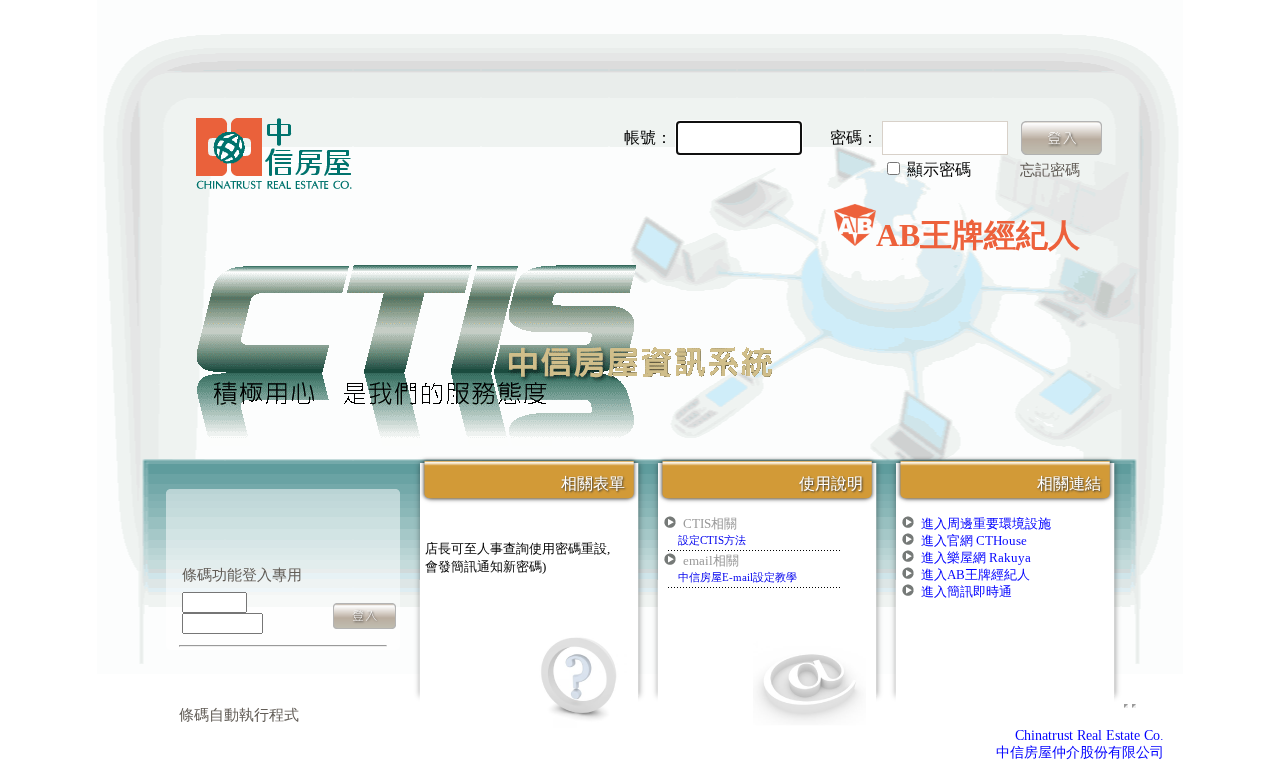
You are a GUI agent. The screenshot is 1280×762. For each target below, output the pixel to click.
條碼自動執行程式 (239, 715)
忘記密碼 (1050, 170)
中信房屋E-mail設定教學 (737, 577)
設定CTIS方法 (712, 540)
